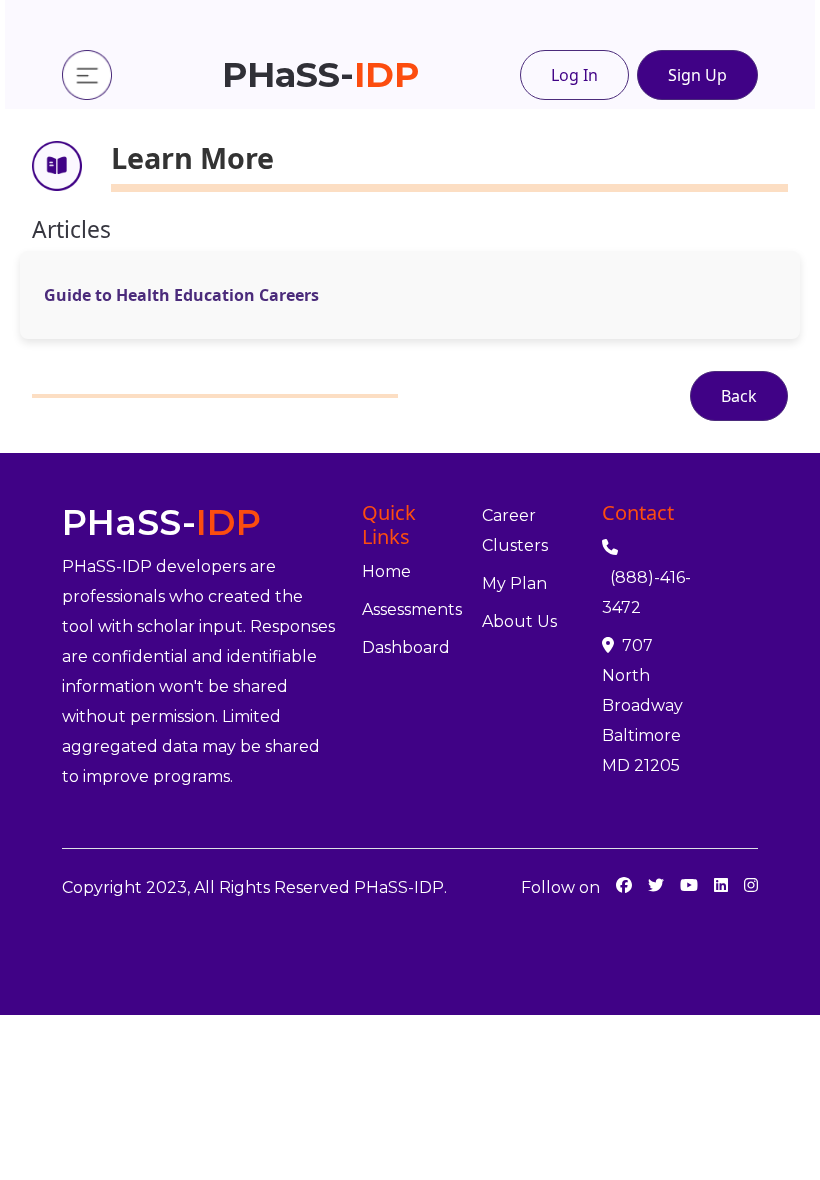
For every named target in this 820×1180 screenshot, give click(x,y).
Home (386, 571)
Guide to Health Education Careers (181, 295)
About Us (519, 621)
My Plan (514, 583)
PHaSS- (320, 74)
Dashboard (406, 647)
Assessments (412, 609)
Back (739, 396)
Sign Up (697, 75)
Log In (574, 75)
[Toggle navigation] (87, 75)
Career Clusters (515, 530)
